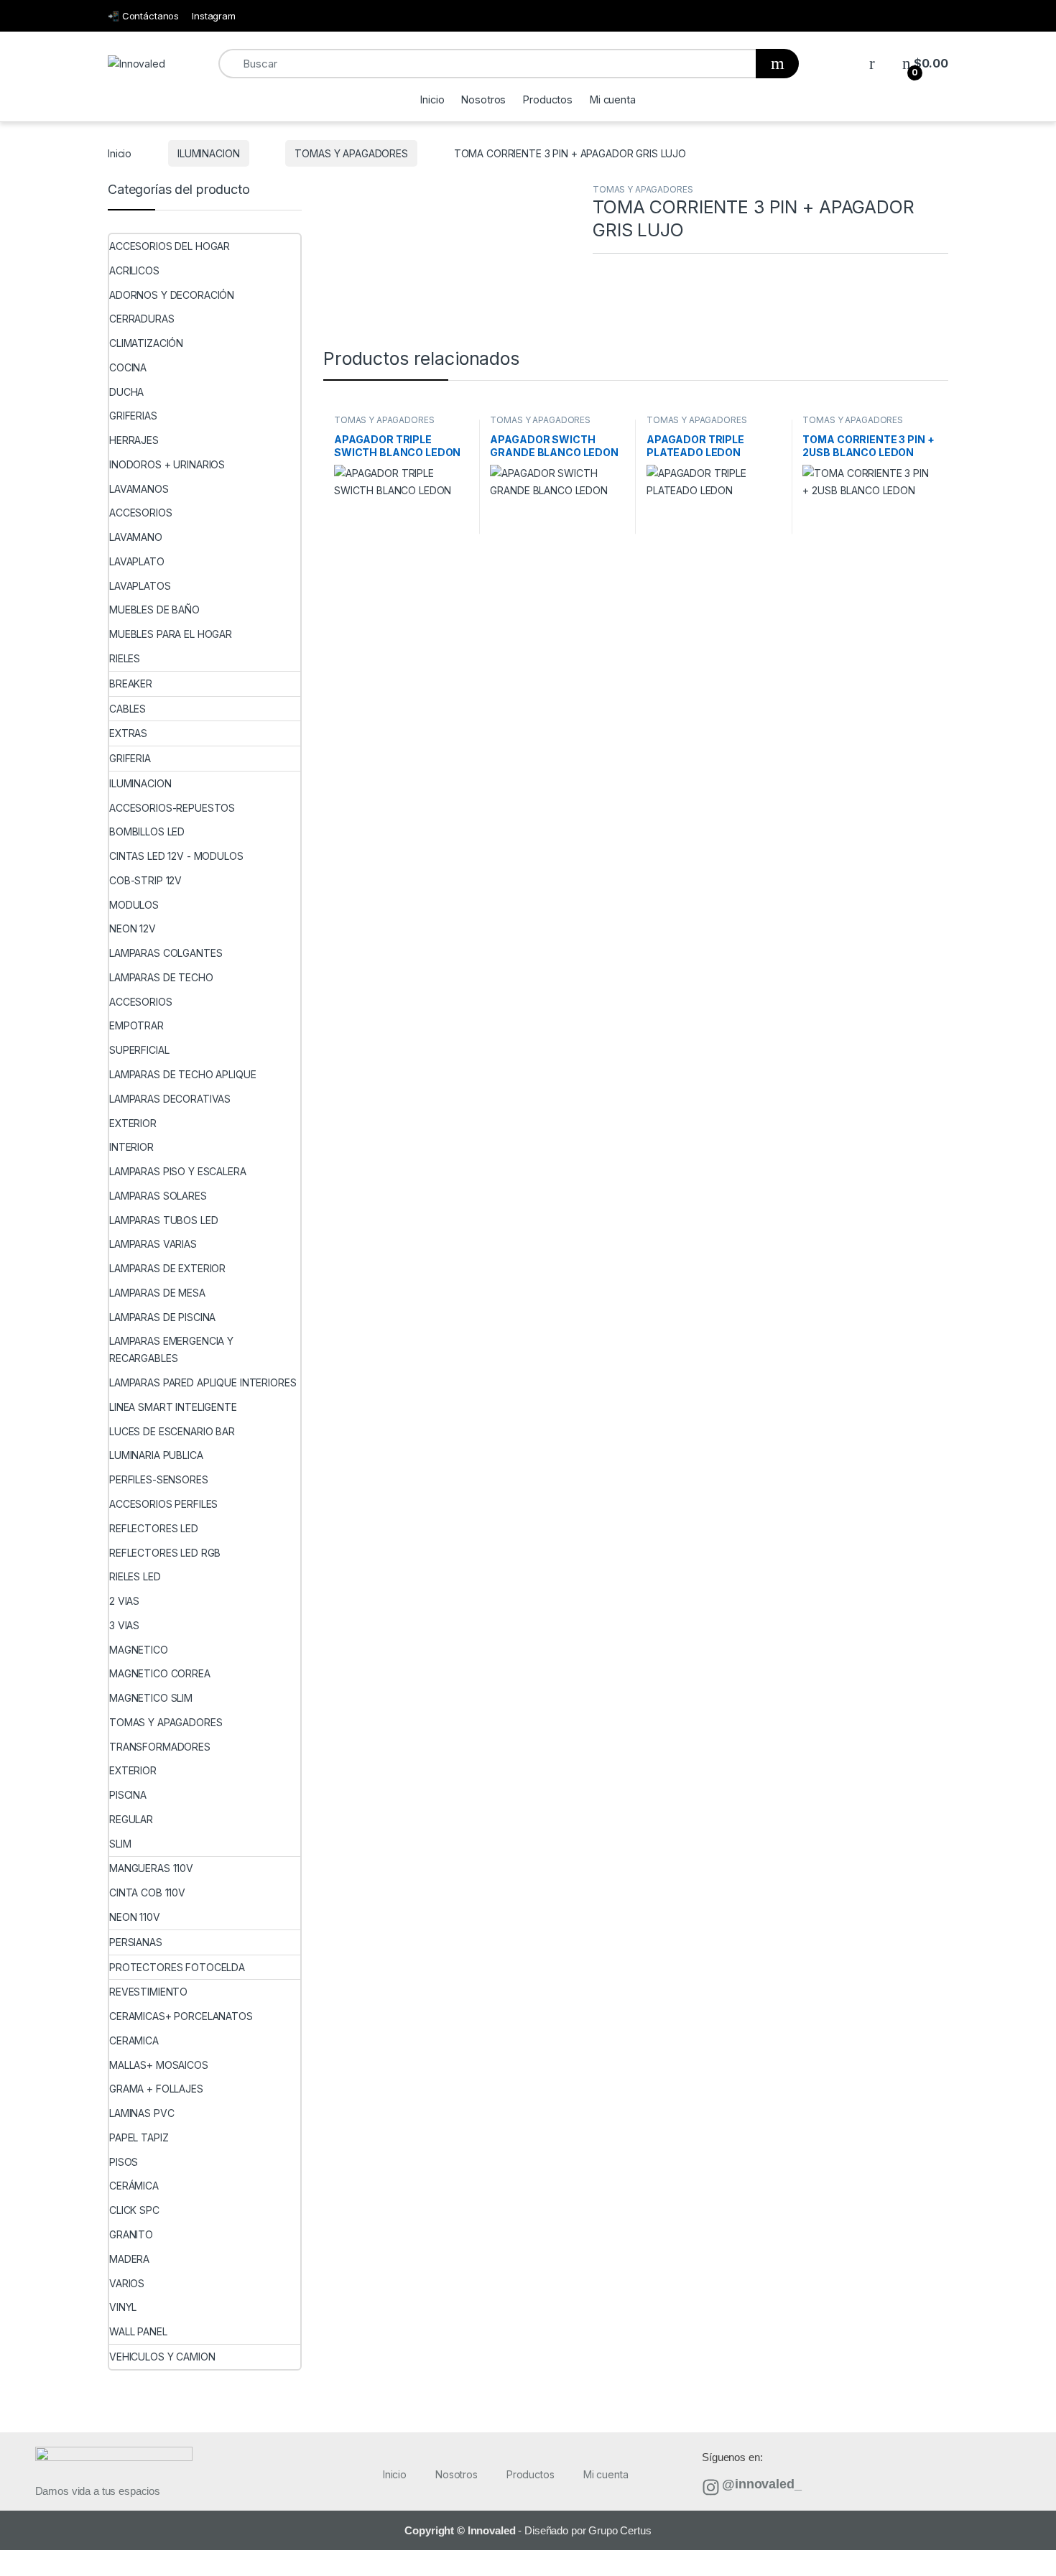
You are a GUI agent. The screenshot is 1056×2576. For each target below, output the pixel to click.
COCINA (128, 367)
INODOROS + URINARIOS (167, 464)
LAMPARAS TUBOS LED (163, 1220)
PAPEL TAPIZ (139, 2137)
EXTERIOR (133, 1123)
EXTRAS (128, 733)
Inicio (432, 99)
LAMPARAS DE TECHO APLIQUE (183, 1074)
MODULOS (134, 905)
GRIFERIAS (133, 416)
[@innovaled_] (711, 2487)
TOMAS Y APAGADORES (351, 153)
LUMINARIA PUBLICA (156, 1455)
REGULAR (131, 1819)
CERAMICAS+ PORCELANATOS (181, 2016)
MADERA (129, 2259)
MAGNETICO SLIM (151, 1698)
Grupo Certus (620, 2530)
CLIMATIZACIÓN (146, 343)
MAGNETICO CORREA (160, 1673)
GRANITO (131, 2234)
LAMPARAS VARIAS (153, 1244)
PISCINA (128, 1795)
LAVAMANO (136, 537)
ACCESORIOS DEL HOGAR (170, 246)
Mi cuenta (613, 99)
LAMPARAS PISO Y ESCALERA (178, 1171)
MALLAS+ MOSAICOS (159, 2065)
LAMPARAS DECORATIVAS (170, 1099)
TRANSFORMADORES (160, 1747)
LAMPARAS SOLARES (158, 1196)
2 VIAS (124, 1601)
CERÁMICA (134, 2186)
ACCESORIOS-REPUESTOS (172, 808)
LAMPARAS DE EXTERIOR (167, 1268)
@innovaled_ (761, 2484)
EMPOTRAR (136, 1025)
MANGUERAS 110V (151, 1868)
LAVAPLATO (137, 561)
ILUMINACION (208, 153)
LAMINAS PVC (142, 2113)
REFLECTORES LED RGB (165, 1553)
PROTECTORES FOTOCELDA (177, 1967)
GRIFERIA (130, 758)
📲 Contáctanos (143, 16)
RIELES (125, 658)
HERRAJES (134, 440)
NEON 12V (133, 928)
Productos (548, 99)
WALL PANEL (138, 2331)
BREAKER (131, 684)
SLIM (120, 1844)
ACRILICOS (134, 270)
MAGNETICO (139, 1650)
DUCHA (126, 392)
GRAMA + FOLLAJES (156, 2089)
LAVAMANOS (139, 489)
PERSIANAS (136, 1942)
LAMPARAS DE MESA (157, 1293)
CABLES (128, 709)
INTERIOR (131, 1147)
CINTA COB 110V (147, 1892)
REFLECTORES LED (154, 1528)
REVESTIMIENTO (148, 1992)
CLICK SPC (134, 2210)
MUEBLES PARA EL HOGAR (171, 634)
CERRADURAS (142, 319)
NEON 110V (135, 1917)
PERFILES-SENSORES (159, 1479)
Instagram (214, 16)
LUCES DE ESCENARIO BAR (172, 1431)
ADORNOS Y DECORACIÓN (172, 295)
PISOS (124, 2162)
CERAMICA (134, 2040)
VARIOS (127, 2283)
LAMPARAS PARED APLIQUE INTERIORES (203, 1382)
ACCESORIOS (141, 513)
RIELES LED (135, 1576)
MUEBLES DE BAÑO (154, 610)
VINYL (123, 2307)
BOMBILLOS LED (147, 831)
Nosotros (483, 99)
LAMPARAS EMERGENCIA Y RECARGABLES (171, 1349)
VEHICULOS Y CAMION (162, 2357)
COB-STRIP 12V (145, 880)
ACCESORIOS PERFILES (163, 1504)
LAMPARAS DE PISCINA (162, 1317)
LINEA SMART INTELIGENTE (173, 1407)
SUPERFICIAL (139, 1050)
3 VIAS (124, 1625)
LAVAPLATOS (140, 586)
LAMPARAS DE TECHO (161, 977)
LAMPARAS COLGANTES (166, 953)
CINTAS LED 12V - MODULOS (176, 856)
